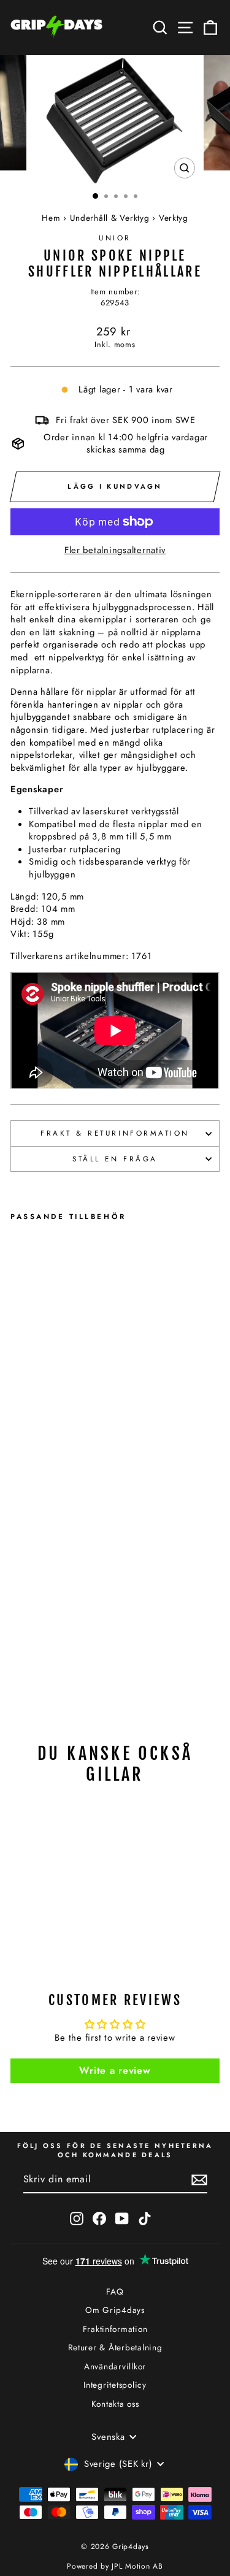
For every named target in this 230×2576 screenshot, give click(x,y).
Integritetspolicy (115, 2385)
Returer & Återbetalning (115, 2347)
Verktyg (174, 218)
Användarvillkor (115, 2366)
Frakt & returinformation (115, 1133)
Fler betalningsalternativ (115, 550)
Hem (51, 218)
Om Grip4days (115, 2310)
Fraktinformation (115, 2329)
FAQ (115, 2291)
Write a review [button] (115, 2070)
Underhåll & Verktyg (110, 218)
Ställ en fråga (115, 1159)
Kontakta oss (115, 2404)
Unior (115, 238)
